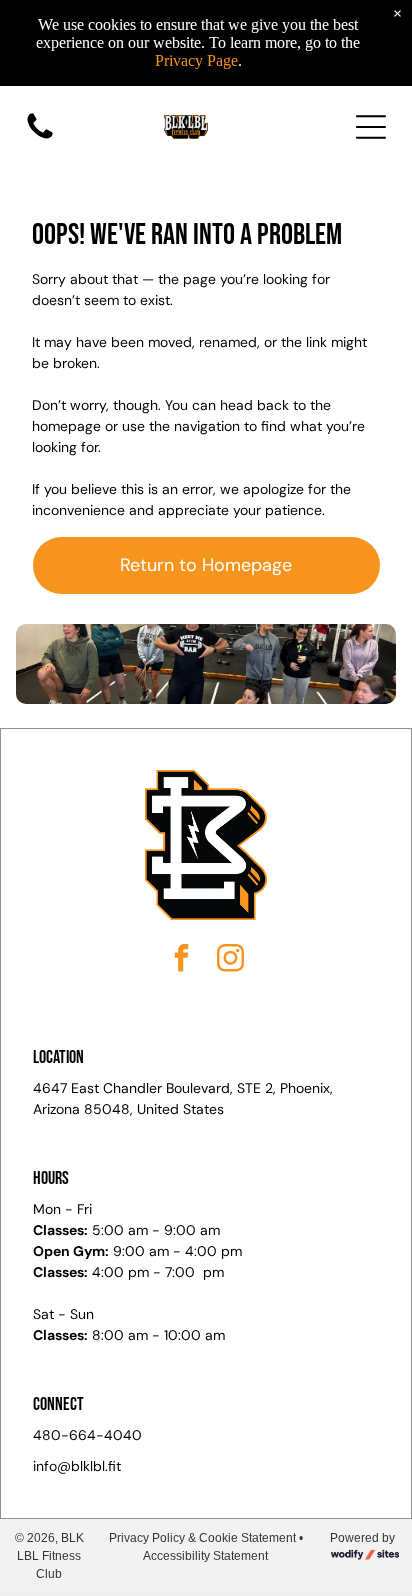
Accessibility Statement (205, 1556)
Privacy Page (196, 60)
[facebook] (182, 960)
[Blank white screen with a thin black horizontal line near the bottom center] (40, 138)
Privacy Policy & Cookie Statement (202, 1538)
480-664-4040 (87, 1435)
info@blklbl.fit (77, 1466)
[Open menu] (371, 127)
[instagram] (231, 960)
